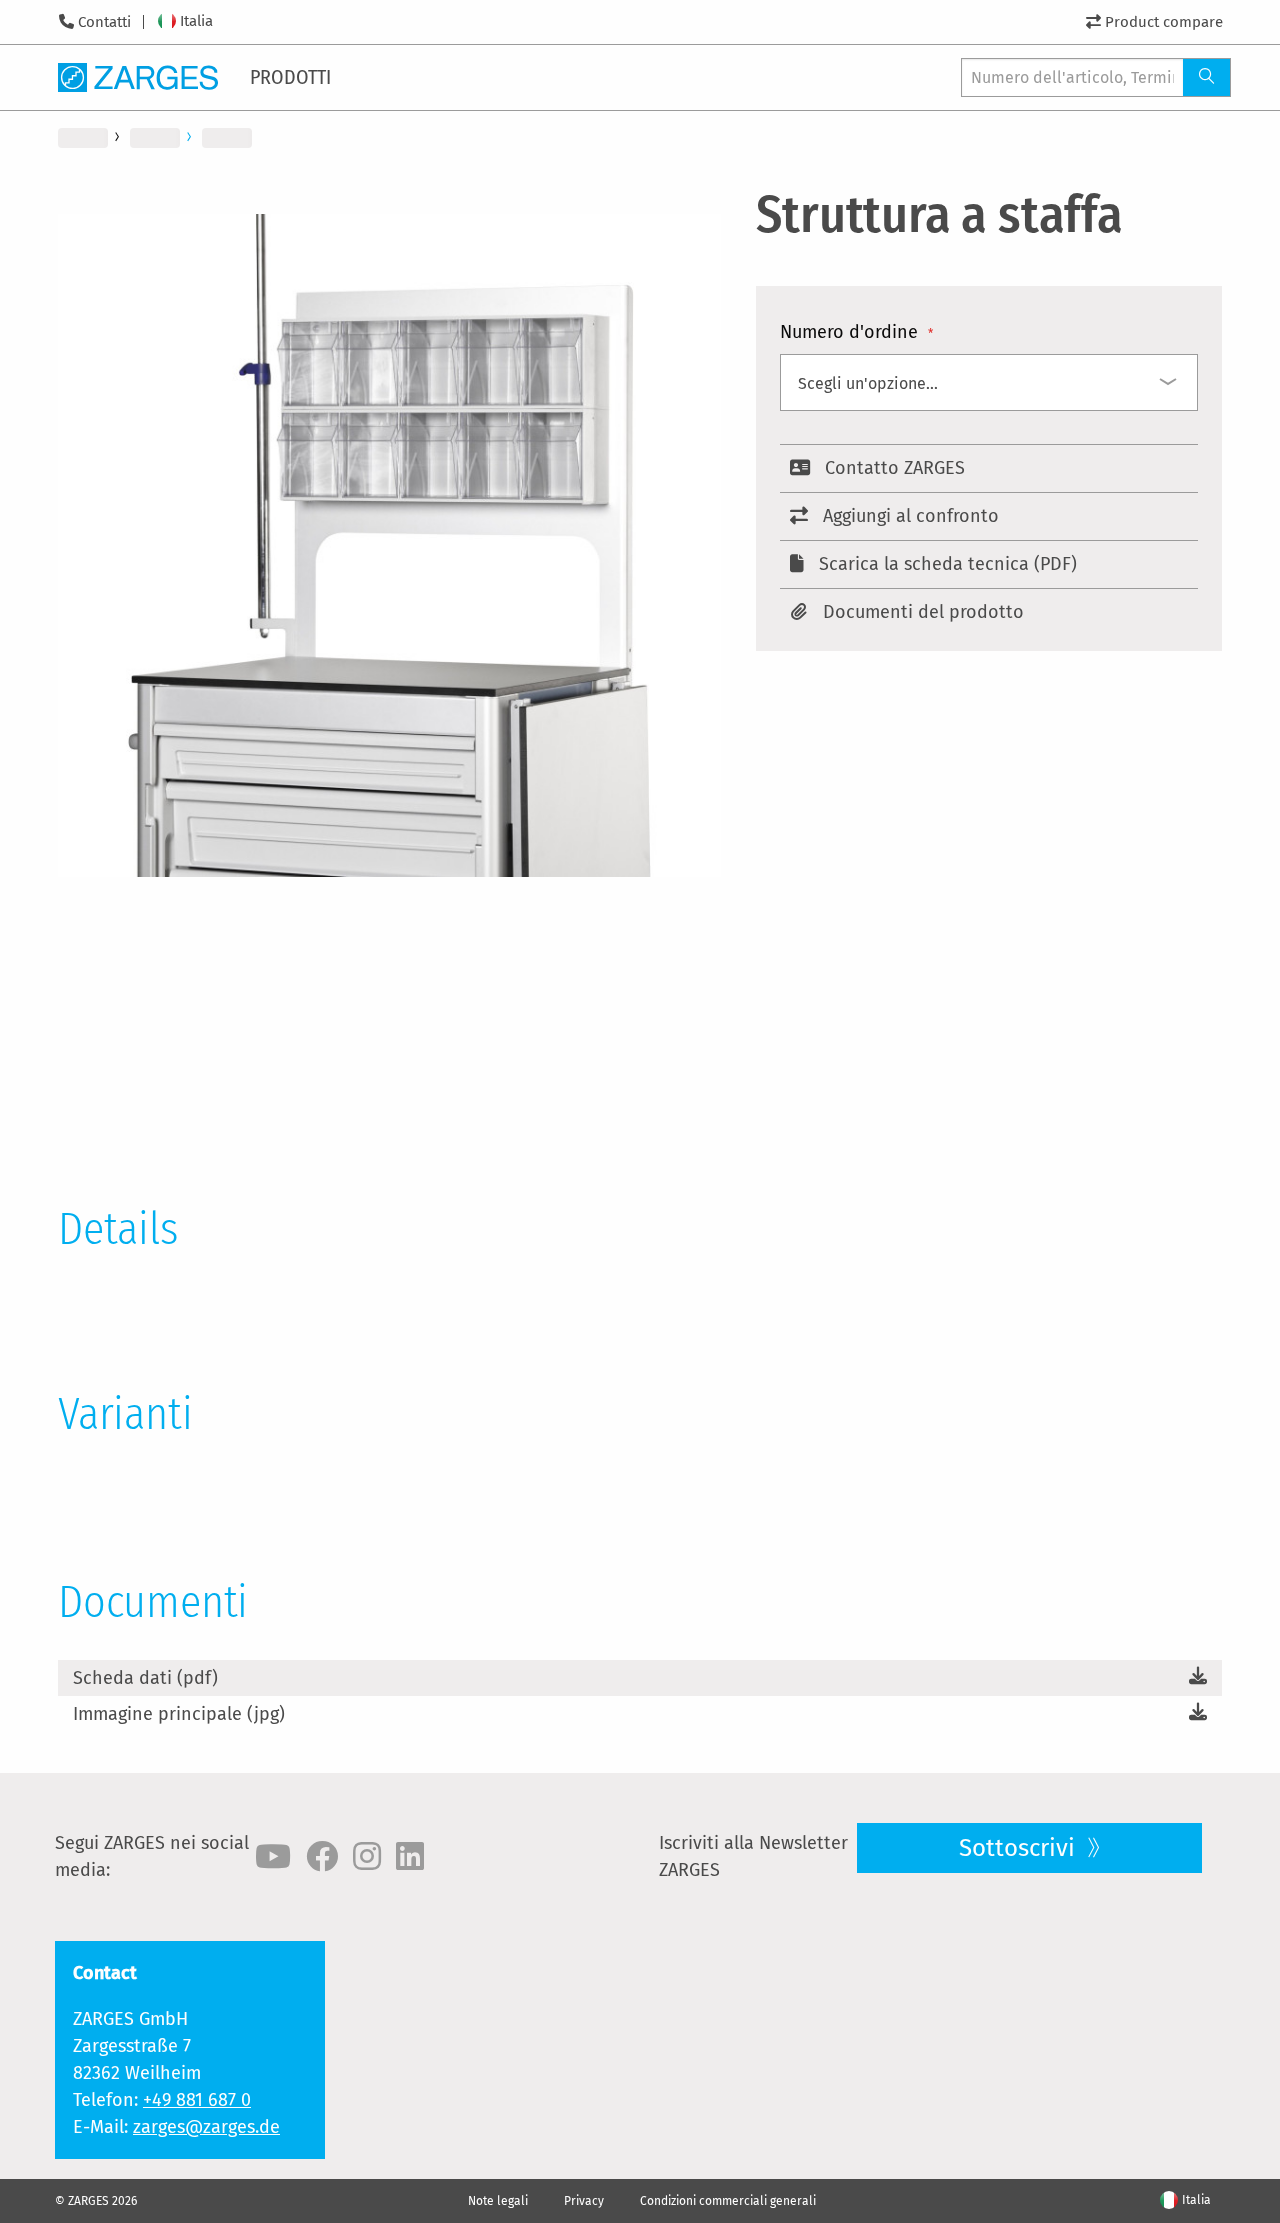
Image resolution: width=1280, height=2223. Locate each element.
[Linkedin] (410, 1857)
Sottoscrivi (1020, 1848)
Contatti (104, 22)
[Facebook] (322, 1857)
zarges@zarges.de (206, 2127)
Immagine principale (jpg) (179, 1714)
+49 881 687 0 (197, 2100)
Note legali (498, 2201)
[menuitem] (292, 77)
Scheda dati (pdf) (145, 1678)
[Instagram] (367, 1857)
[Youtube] (273, 1857)
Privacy (584, 2201)
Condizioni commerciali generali (728, 2201)
